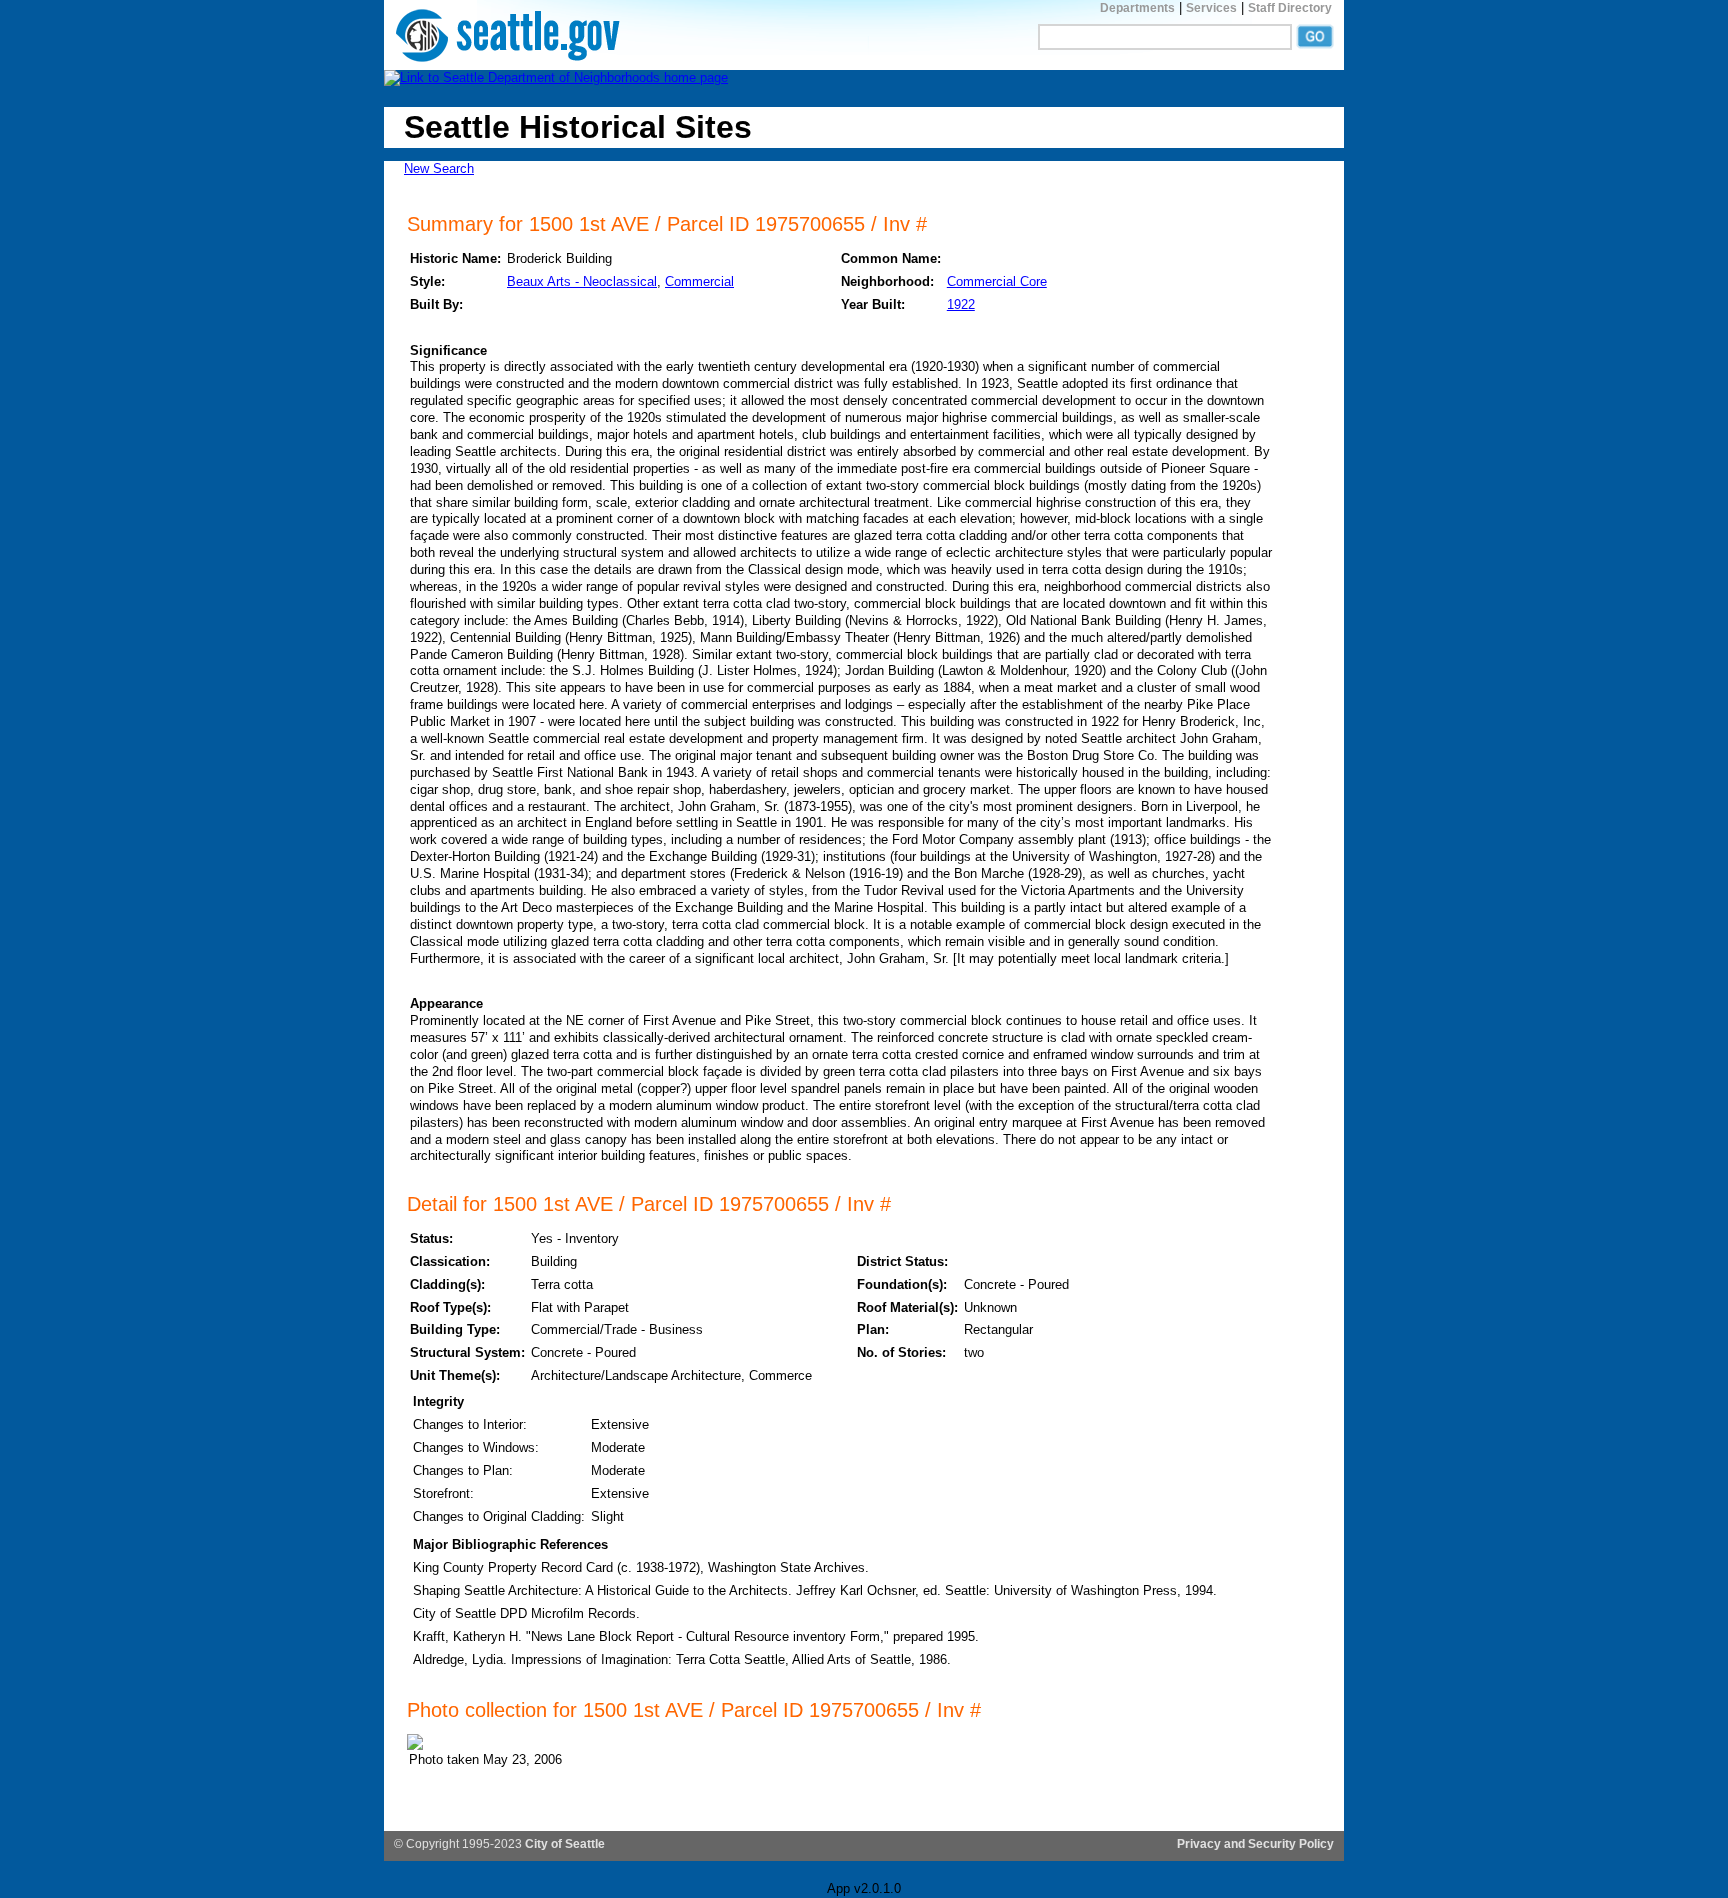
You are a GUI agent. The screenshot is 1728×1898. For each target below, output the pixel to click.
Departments (1137, 8)
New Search (439, 168)
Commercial (699, 281)
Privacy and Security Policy (1255, 1844)
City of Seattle (565, 1844)
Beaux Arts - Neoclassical (582, 281)
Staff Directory (1290, 8)
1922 (961, 304)
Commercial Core (997, 281)
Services (1211, 8)
